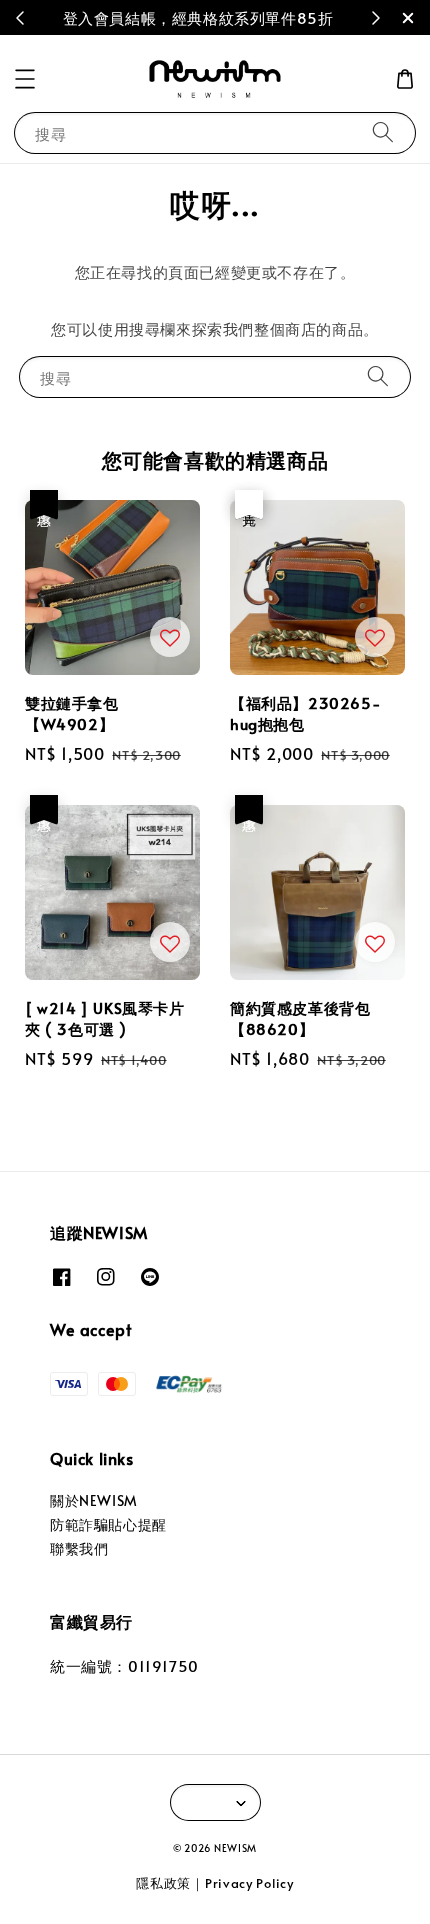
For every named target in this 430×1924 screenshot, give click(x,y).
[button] (25, 79)
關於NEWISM (94, 1500)
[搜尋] (383, 132)
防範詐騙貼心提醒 (108, 1524)
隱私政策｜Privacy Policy (214, 1883)
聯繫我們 (79, 1548)
